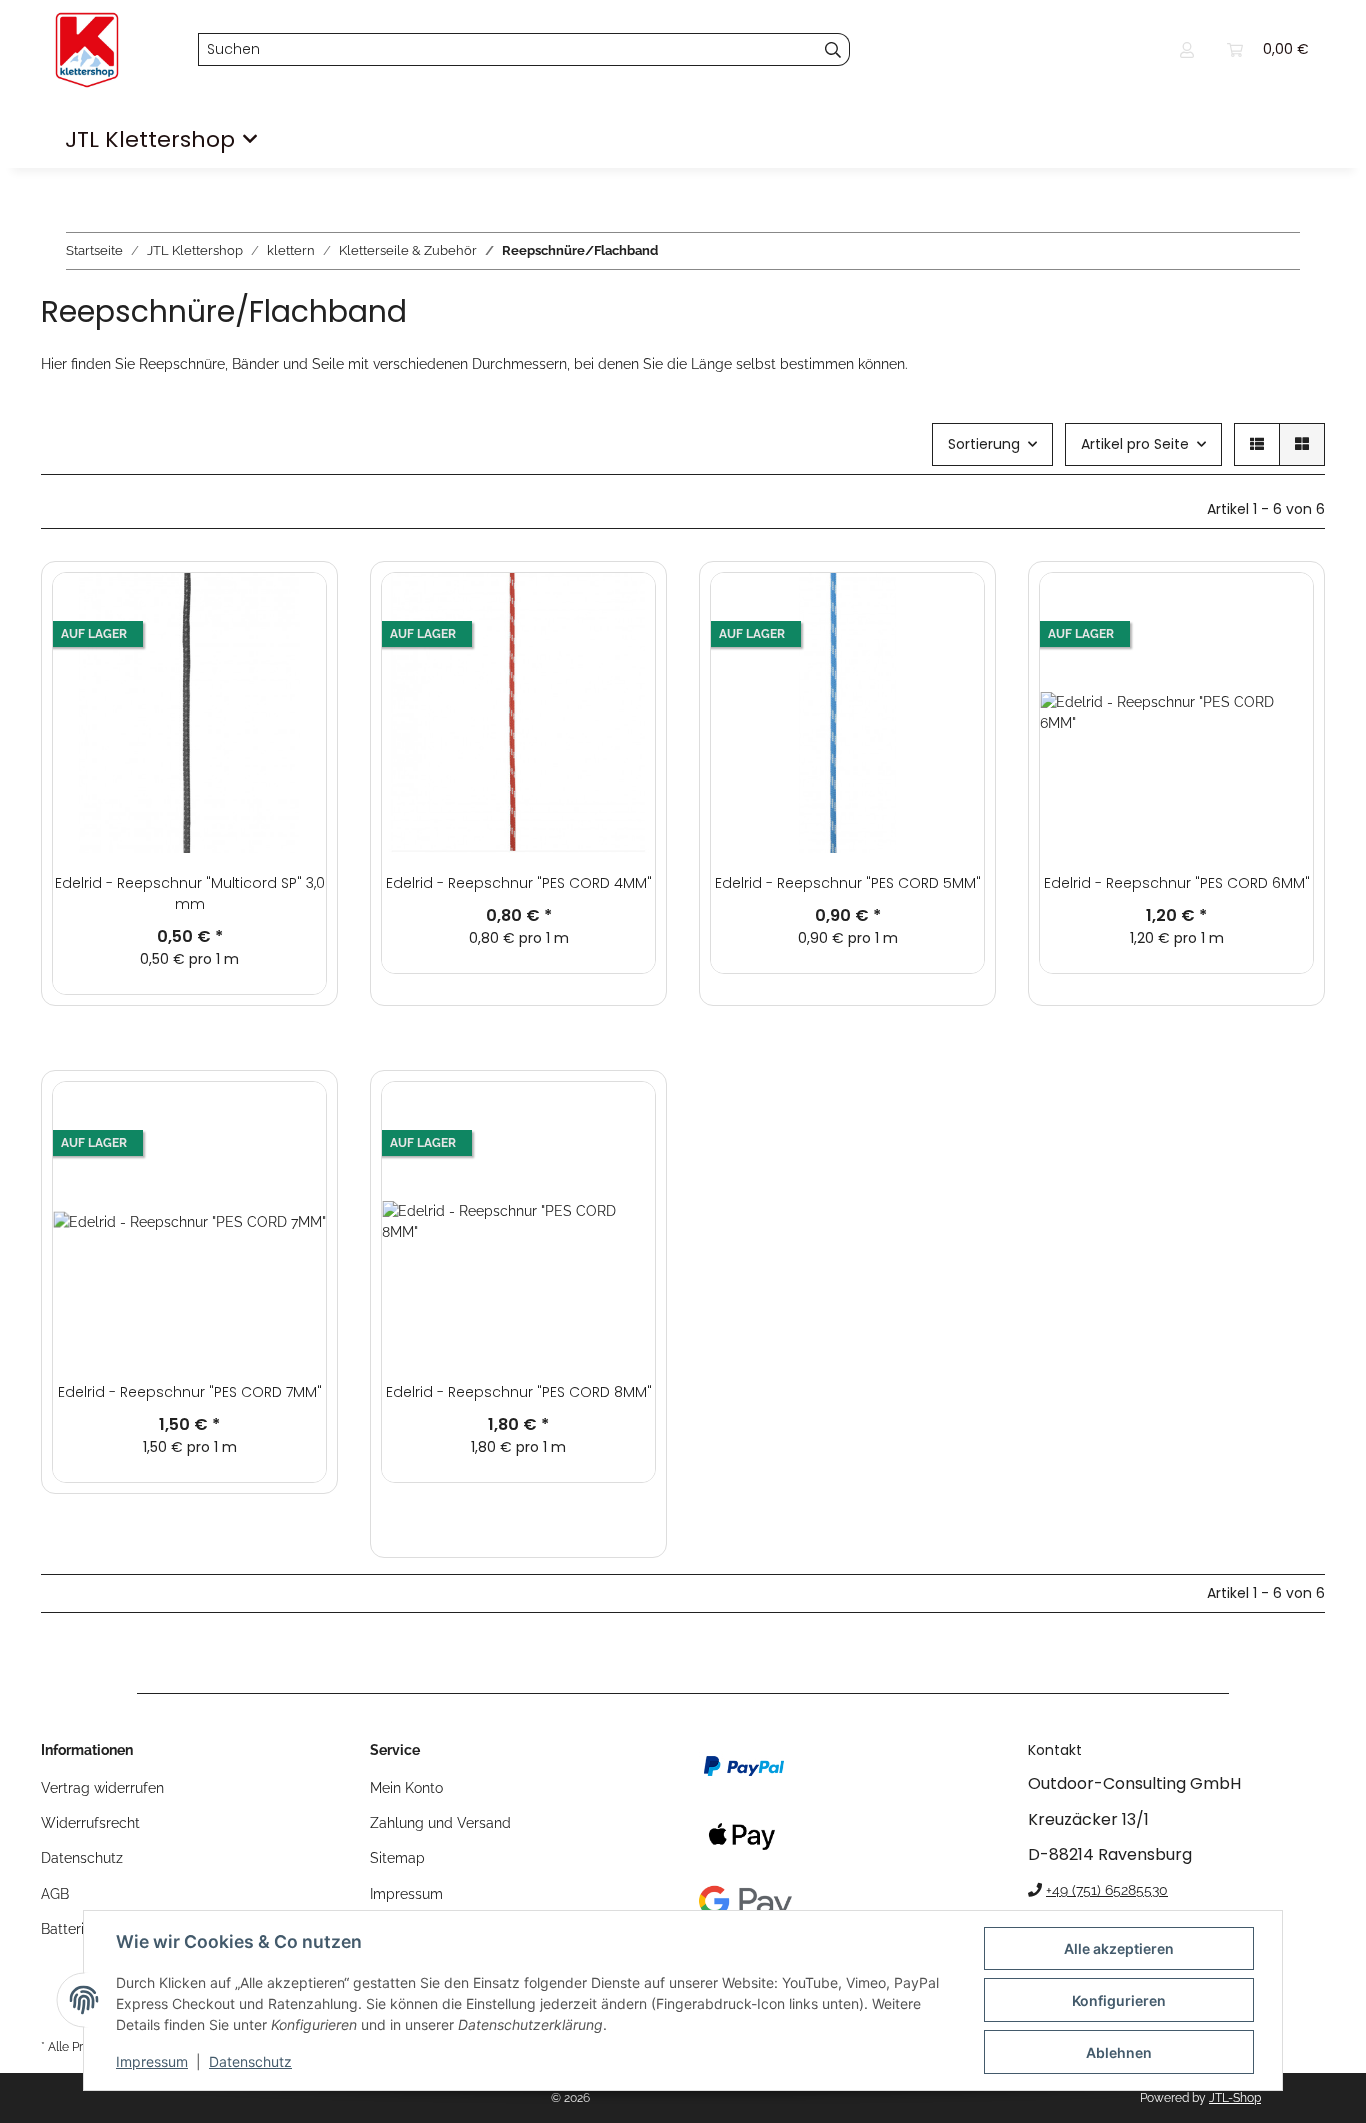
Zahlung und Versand (440, 1823)
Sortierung (984, 444)
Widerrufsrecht (90, 1823)
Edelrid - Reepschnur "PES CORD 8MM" (519, 1392)
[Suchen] (833, 50)
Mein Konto (406, 1788)
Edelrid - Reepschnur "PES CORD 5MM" (848, 883)
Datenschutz (250, 2061)
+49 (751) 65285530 (1107, 1890)
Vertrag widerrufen (102, 1788)
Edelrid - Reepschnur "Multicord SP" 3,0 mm (190, 893)
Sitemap (397, 1858)
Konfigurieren (1119, 2000)
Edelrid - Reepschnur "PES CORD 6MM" (1177, 883)
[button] (1187, 49)
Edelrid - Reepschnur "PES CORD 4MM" (519, 883)
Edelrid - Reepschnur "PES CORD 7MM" (190, 1392)
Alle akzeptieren (1119, 1948)
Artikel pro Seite (1135, 444)
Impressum (152, 2061)
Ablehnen (1119, 2052)
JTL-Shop (1235, 2098)
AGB (55, 1894)
